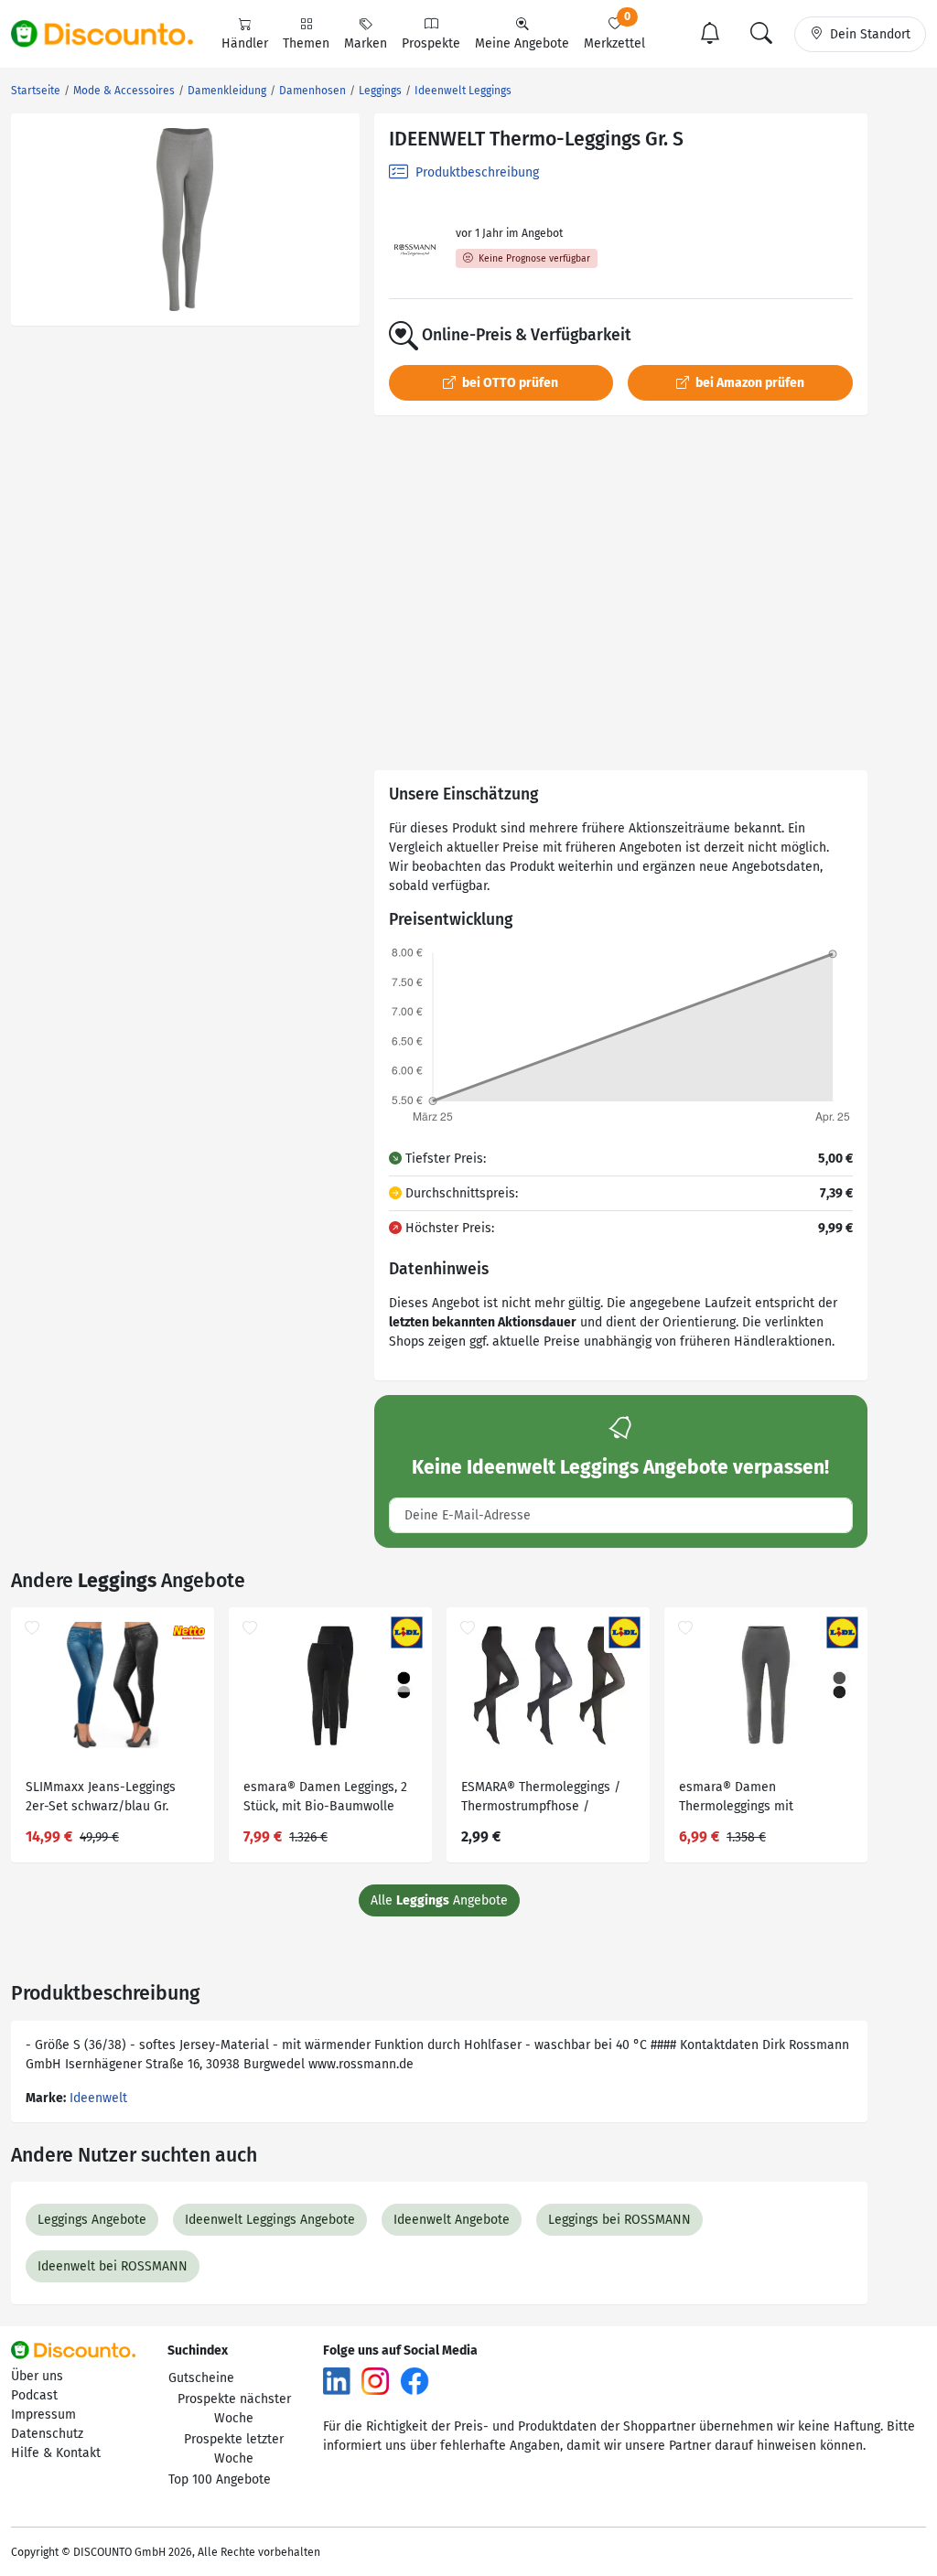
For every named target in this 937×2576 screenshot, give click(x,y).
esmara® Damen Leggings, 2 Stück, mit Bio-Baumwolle (325, 1797)
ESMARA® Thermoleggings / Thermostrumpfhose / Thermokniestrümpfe (541, 1799)
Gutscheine (201, 2378)
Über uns (37, 2376)
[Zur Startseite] (113, 34)
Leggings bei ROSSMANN (619, 2220)
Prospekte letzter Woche (234, 2449)
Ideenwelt (98, 2098)
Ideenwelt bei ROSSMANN (113, 2266)
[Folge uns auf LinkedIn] (337, 2381)
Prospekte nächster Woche (234, 2409)
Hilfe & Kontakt (56, 2453)
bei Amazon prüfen (749, 383)
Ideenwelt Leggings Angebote (270, 2220)
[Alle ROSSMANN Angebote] (415, 250)
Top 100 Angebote (220, 2479)
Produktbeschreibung (475, 172)
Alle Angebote (439, 1900)
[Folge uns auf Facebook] (415, 2381)
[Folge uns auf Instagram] (375, 2381)
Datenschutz (47, 2434)
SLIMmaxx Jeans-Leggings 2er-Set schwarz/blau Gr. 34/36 (101, 1799)
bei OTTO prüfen (509, 383)
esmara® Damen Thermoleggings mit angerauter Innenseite (744, 1799)
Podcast (34, 2395)
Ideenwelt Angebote (452, 2220)
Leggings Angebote (92, 2220)
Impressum (43, 2415)
